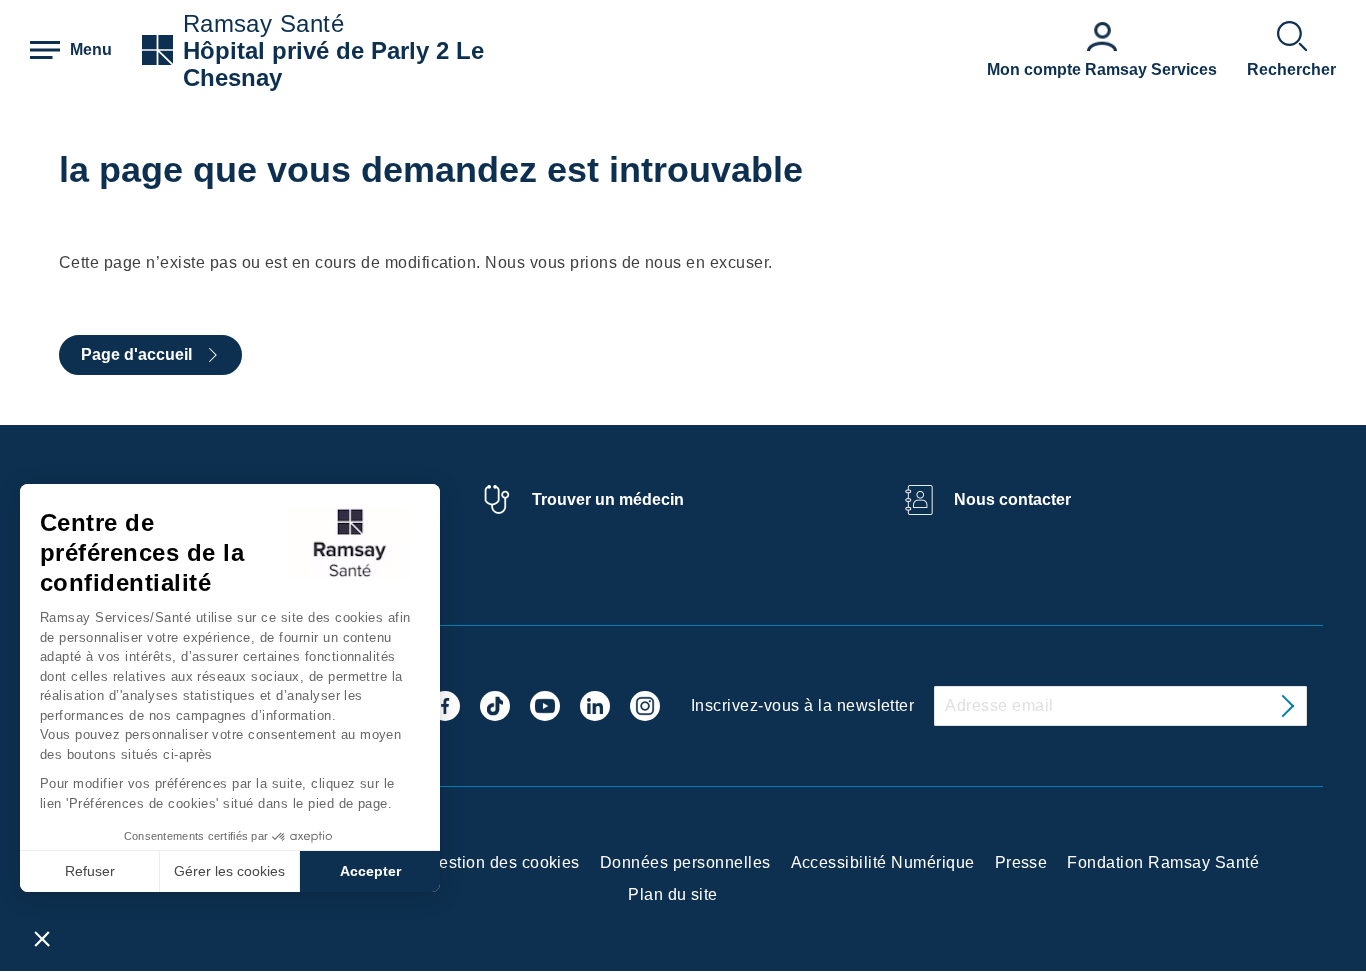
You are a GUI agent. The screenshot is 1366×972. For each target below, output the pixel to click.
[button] (42, 938)
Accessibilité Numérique (883, 862)
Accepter (370, 871)
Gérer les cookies (229, 871)
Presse (1021, 862)
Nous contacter (1012, 499)
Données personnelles (685, 862)
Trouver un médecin (608, 499)
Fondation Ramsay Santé (1163, 862)
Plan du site (673, 894)
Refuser (90, 871)
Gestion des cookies (503, 862)
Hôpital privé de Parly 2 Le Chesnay (333, 64)
